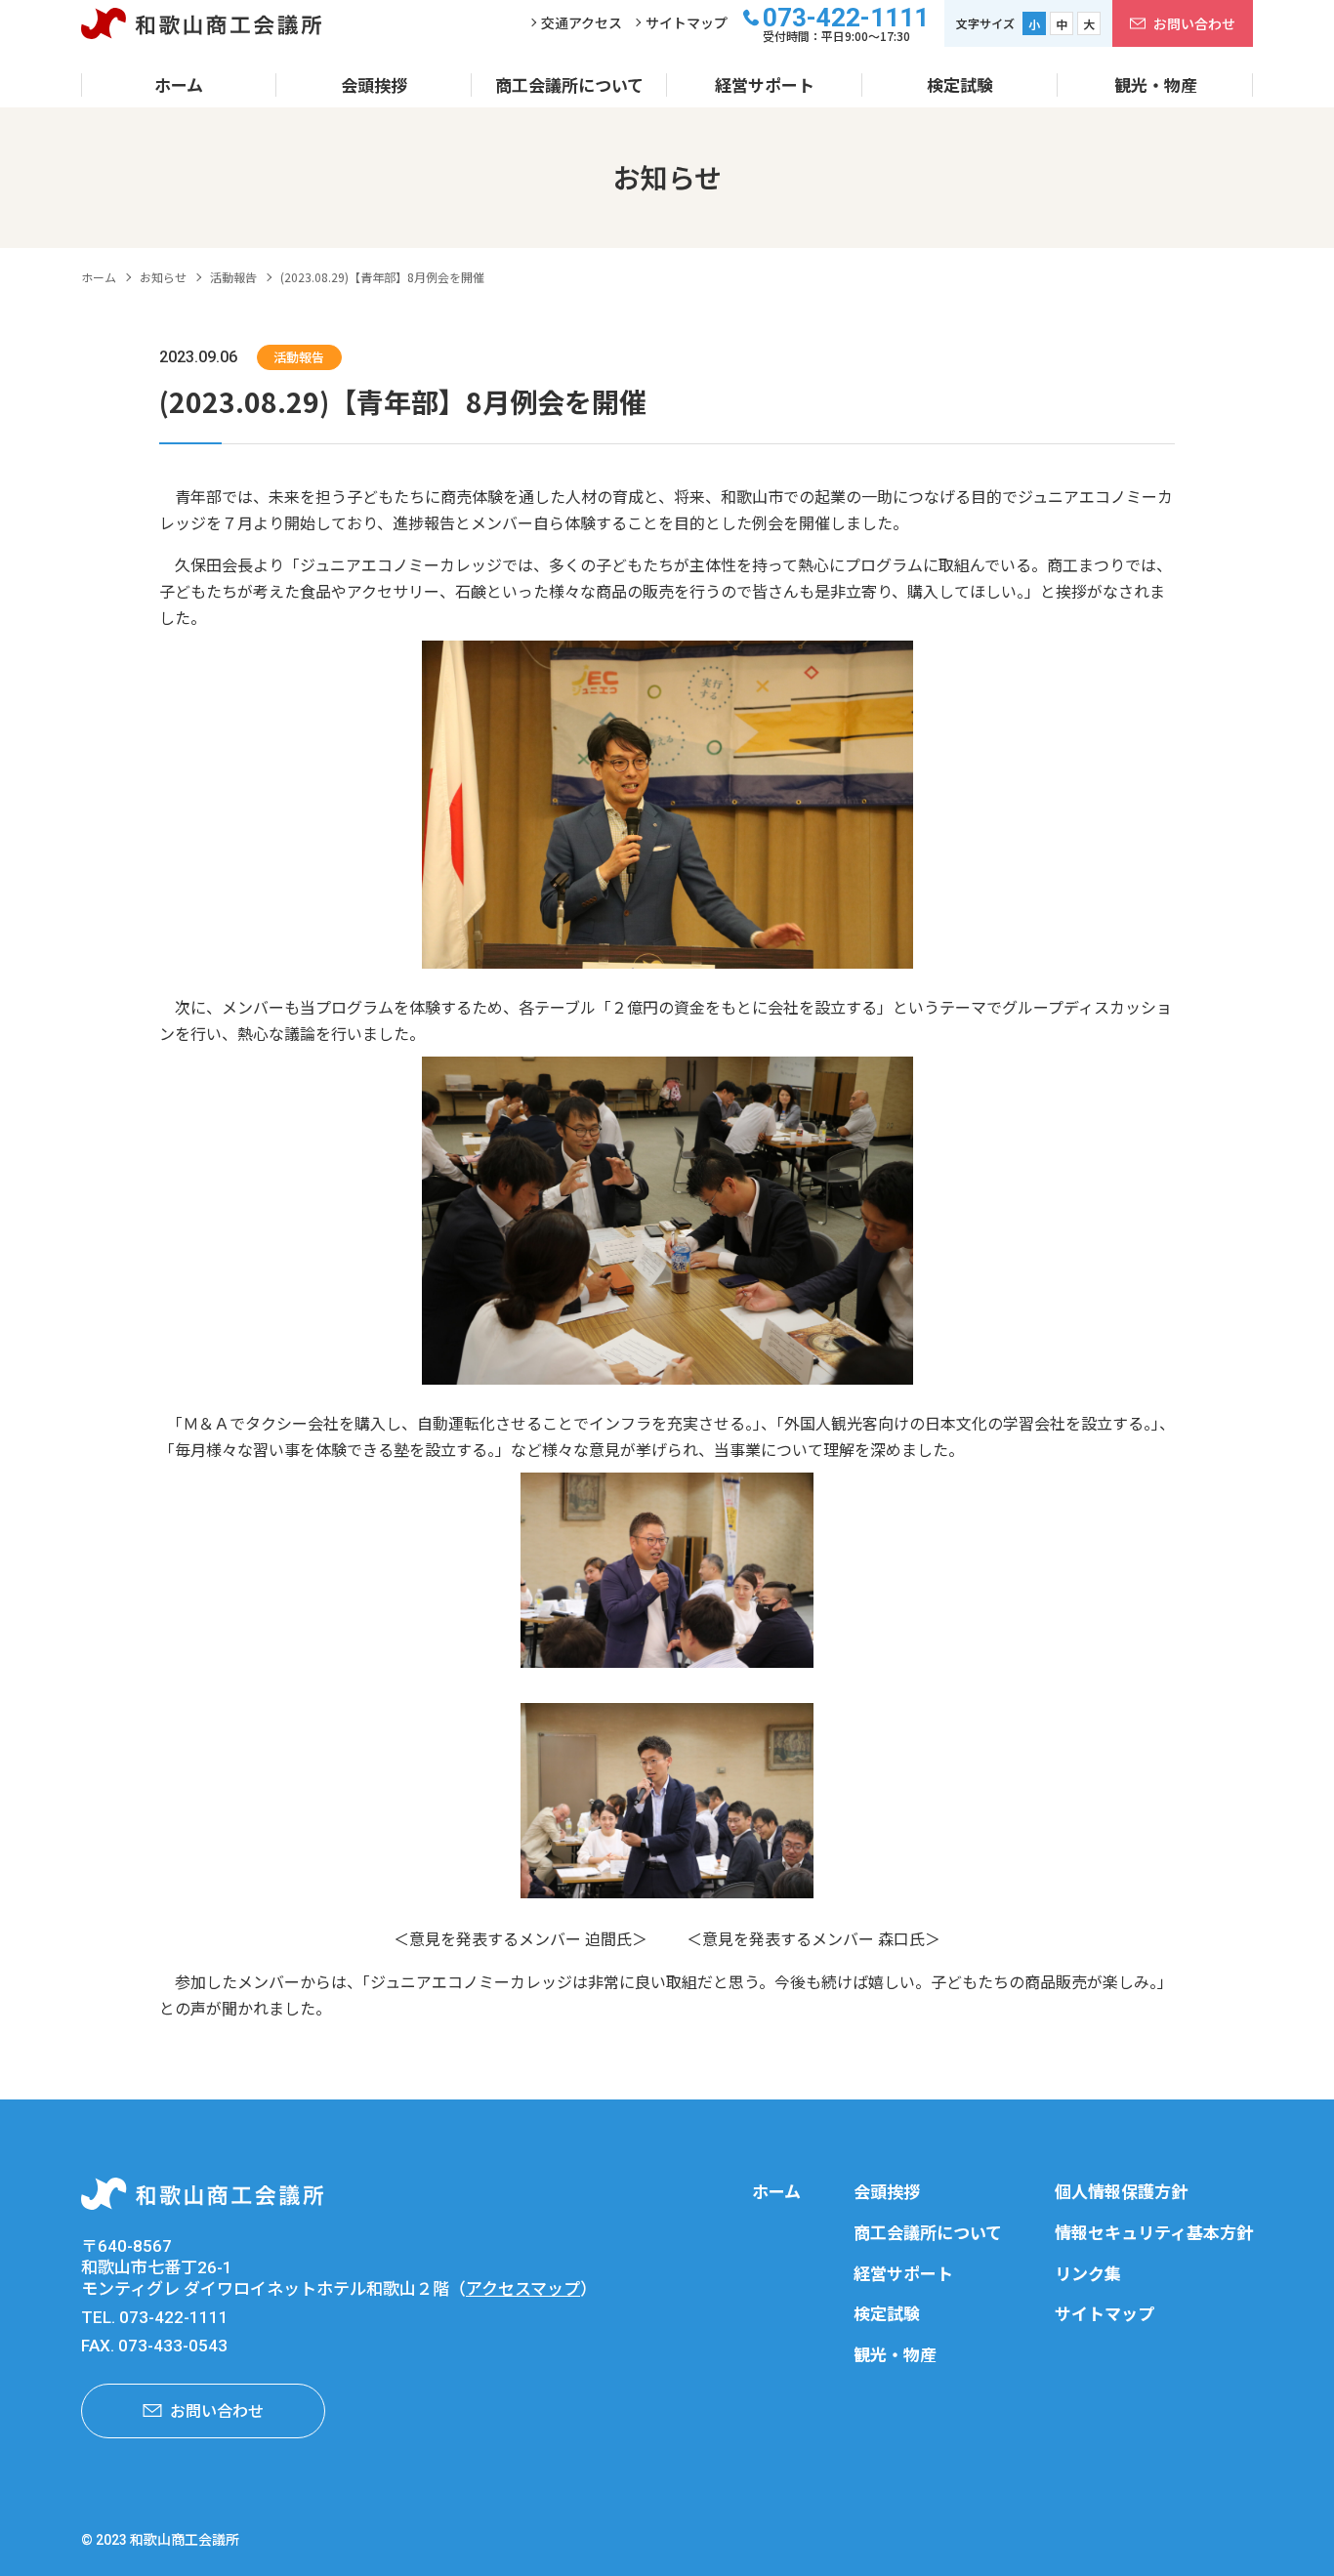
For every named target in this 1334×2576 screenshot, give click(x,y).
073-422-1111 (846, 18)
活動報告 (233, 277)
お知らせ (163, 277)
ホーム (99, 277)
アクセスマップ (523, 2289)
